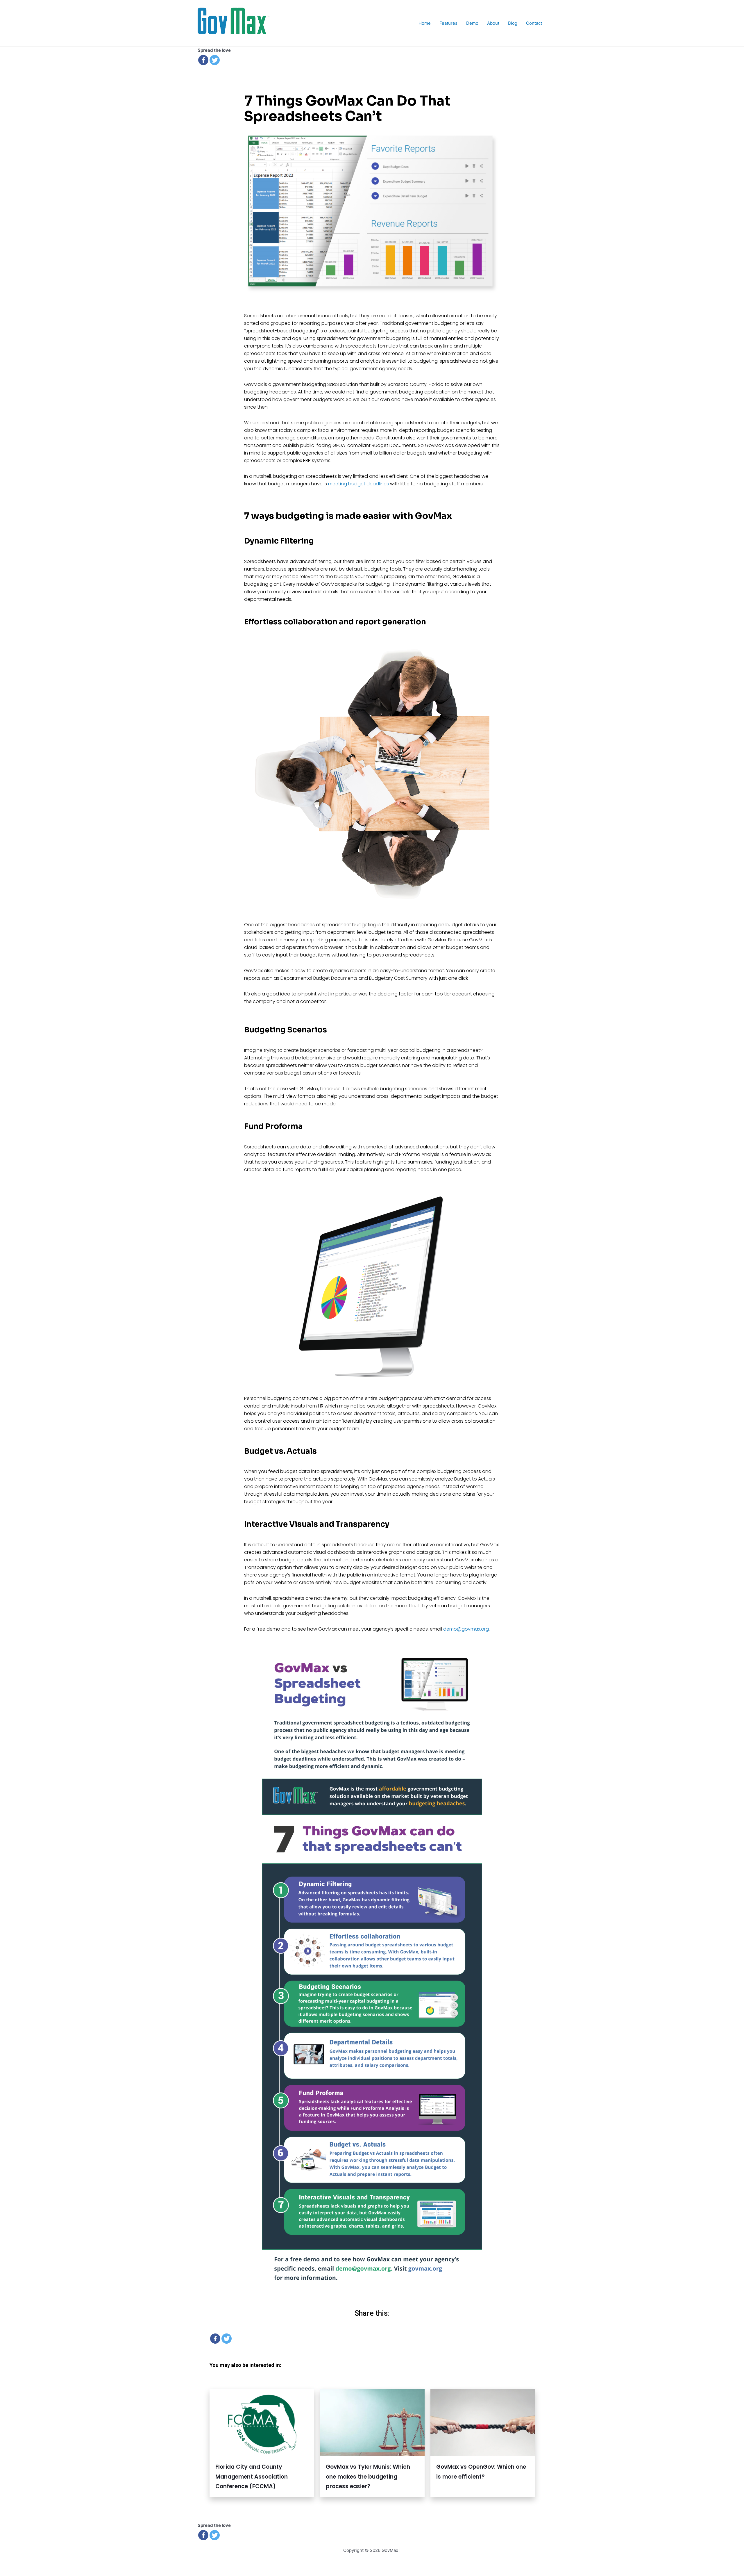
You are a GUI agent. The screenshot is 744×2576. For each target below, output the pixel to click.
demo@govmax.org (466, 1629)
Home (425, 23)
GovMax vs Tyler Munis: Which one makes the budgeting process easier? (368, 2477)
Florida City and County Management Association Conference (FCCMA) (252, 2477)
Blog (513, 23)
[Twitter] (215, 60)
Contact (534, 23)
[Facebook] (203, 60)
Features (448, 23)
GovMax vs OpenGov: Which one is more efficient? (481, 2472)
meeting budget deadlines (358, 484)
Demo (472, 23)
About (493, 23)
